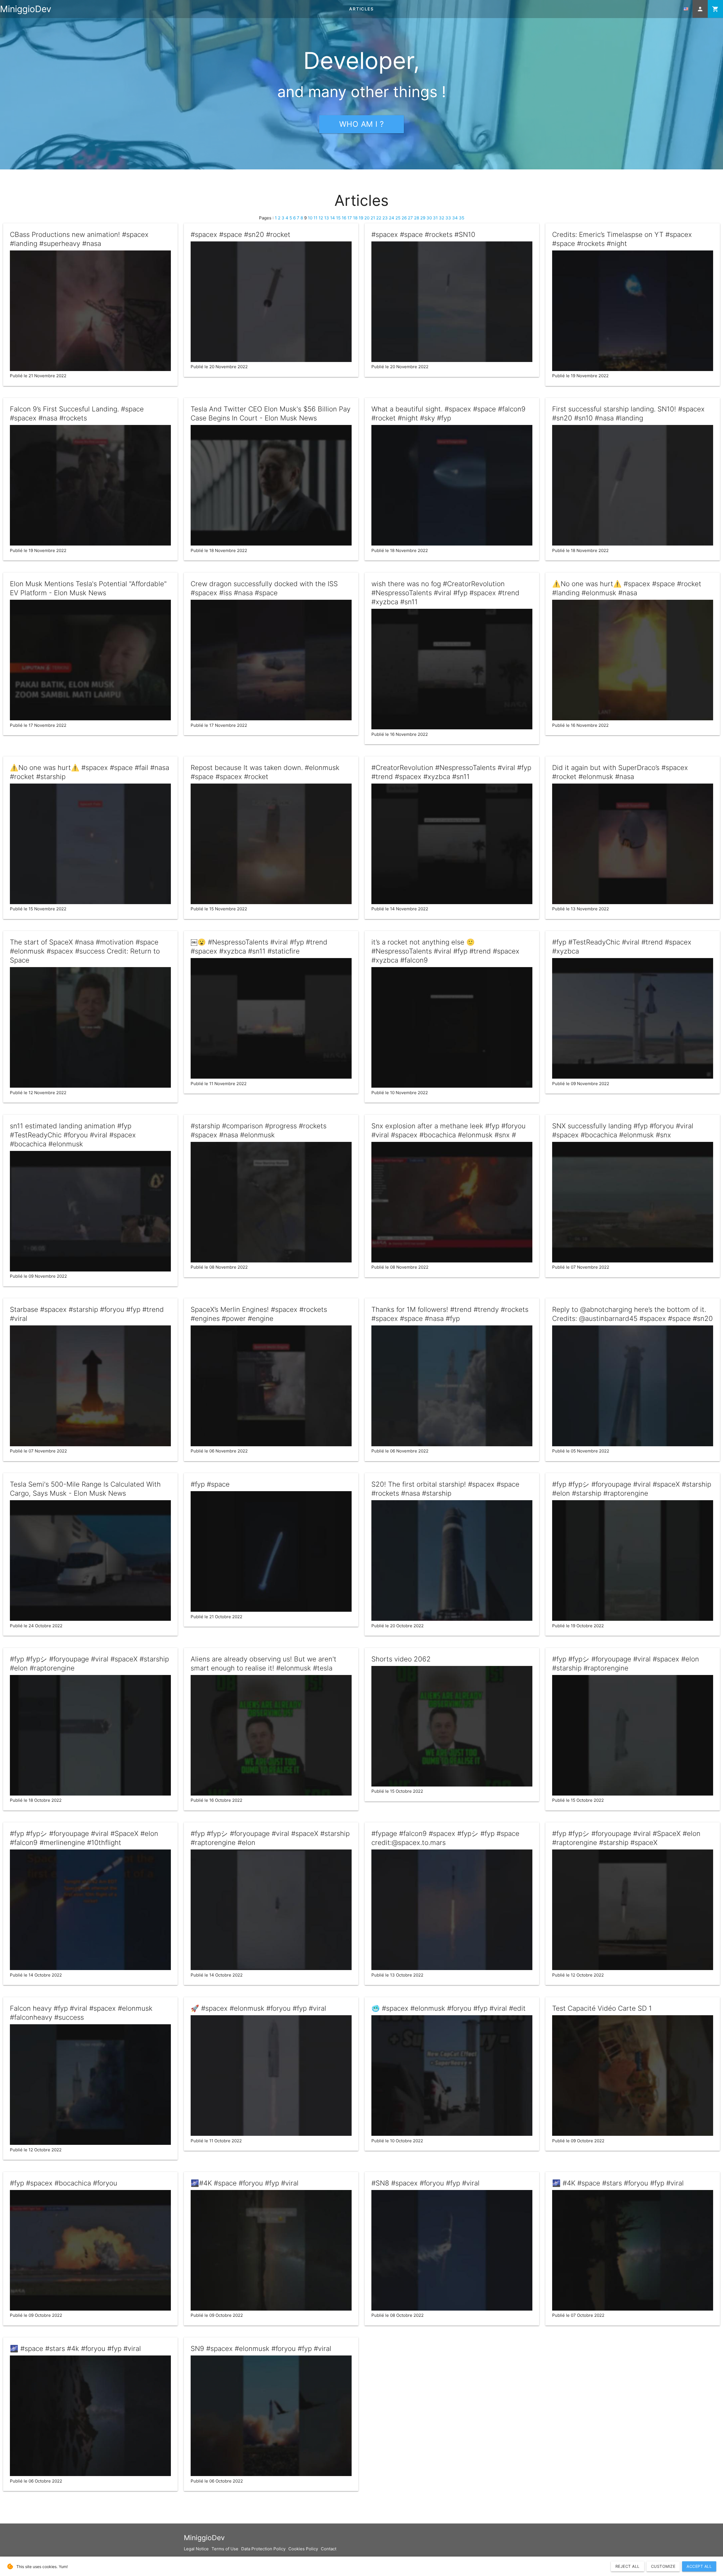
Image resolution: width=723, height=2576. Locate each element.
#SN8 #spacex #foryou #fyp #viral (425, 2183)
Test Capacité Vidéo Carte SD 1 (602, 2008)
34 (455, 218)
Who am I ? (362, 124)
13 (327, 218)
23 (385, 218)
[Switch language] (686, 9)
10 (310, 218)
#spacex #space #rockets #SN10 (423, 235)
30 (429, 218)
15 (338, 218)
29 (423, 218)
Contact (329, 2549)
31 (435, 218)
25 (398, 218)
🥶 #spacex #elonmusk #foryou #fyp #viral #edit (448, 2008)
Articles (361, 9)
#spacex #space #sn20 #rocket (240, 235)
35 (462, 218)
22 (379, 218)
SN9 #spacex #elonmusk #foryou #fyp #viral (261, 2349)
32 (442, 218)
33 (448, 218)
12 (321, 218)
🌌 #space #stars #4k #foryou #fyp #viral (75, 2349)
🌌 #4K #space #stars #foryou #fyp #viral (618, 2183)
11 (315, 218)
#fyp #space (210, 1484)
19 (361, 218)
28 (417, 218)
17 (350, 218)
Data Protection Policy (263, 2549)
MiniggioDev (26, 9)
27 (410, 218)
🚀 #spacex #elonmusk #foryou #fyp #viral (258, 2008)
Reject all (628, 2566)
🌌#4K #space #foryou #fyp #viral (245, 2183)
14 (333, 218)
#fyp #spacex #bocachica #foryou (64, 2183)
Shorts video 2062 (401, 1659)
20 (367, 218)
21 (373, 218)
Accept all (699, 2566)
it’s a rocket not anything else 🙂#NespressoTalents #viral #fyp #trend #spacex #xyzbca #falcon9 (445, 951)
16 (344, 218)
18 (355, 218)
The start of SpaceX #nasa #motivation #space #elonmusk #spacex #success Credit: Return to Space (85, 951)
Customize (663, 2566)
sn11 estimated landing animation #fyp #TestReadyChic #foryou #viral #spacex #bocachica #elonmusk (73, 1135)
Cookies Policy (303, 2549)
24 (392, 218)
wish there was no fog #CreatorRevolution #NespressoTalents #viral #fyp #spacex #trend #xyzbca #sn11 (445, 593)
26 (404, 218)
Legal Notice (196, 2549)
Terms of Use (225, 2549)
